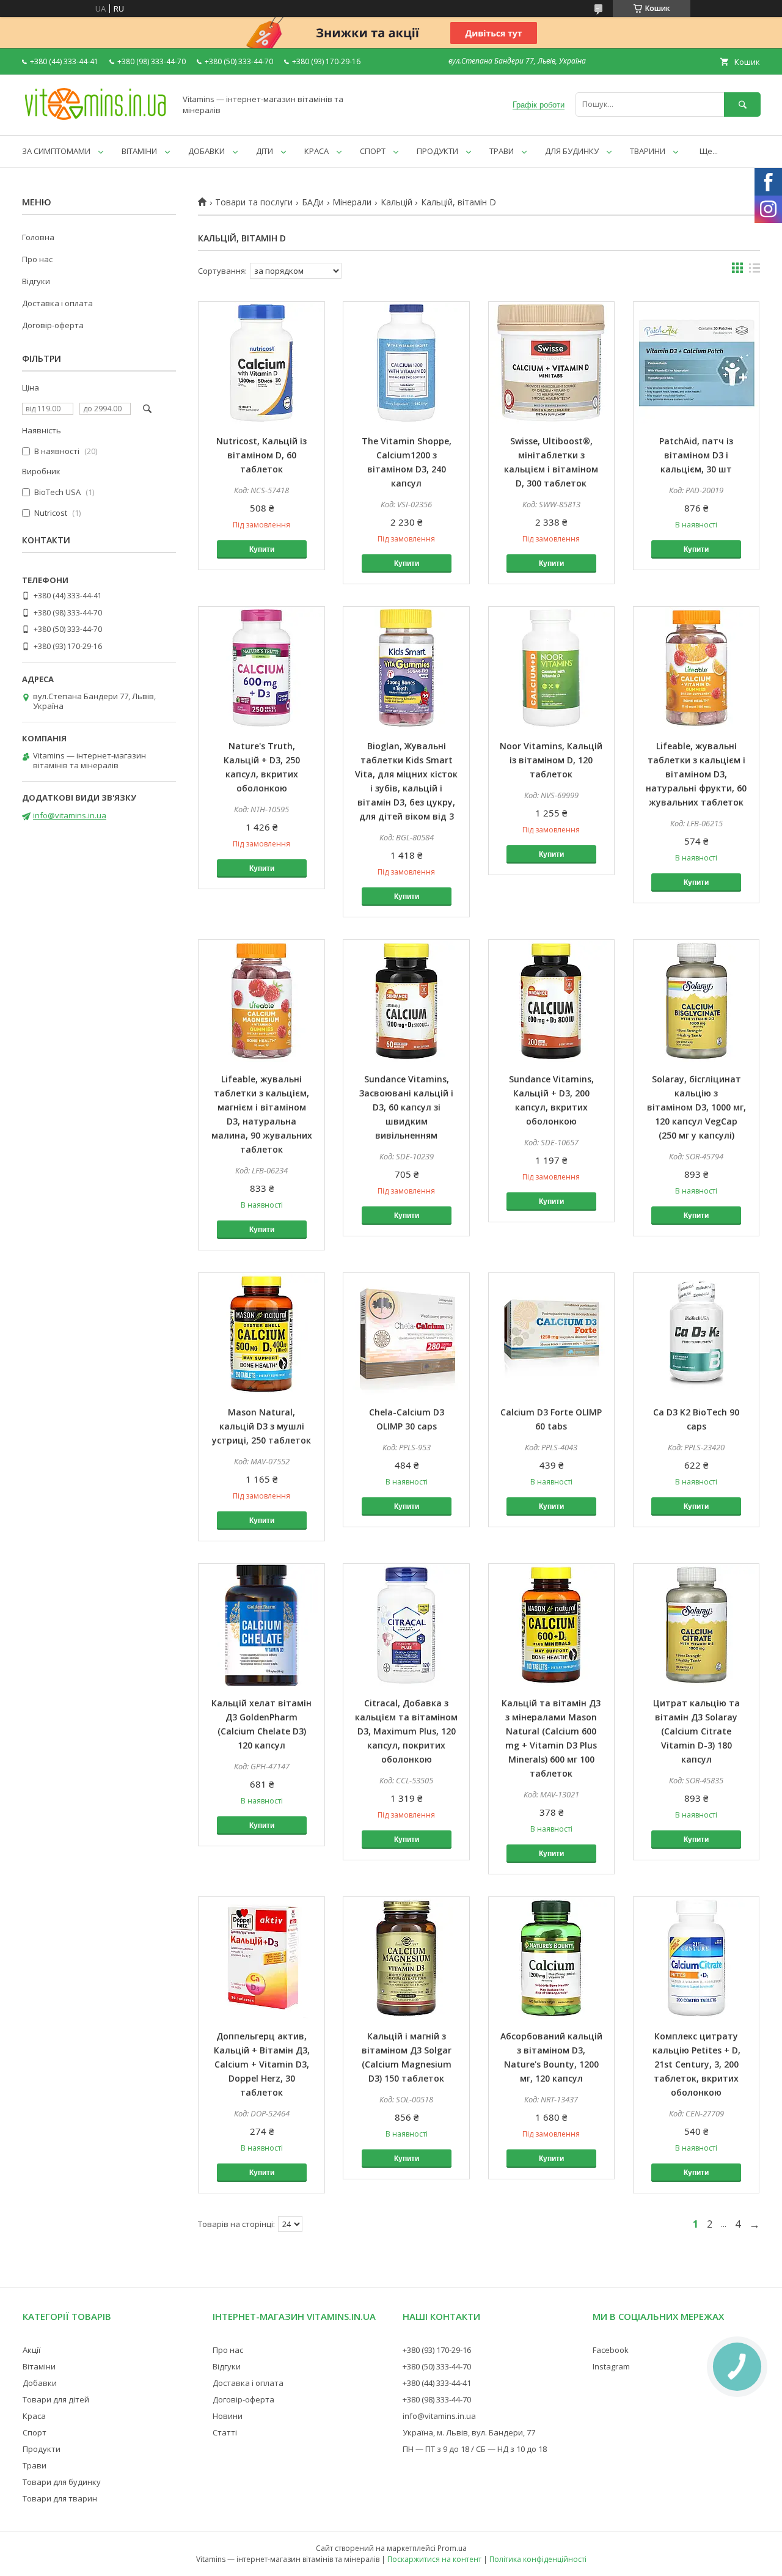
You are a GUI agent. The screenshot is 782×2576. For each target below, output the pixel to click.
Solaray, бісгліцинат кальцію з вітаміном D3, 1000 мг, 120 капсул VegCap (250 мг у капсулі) (696, 1107)
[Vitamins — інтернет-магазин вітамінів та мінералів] (95, 119)
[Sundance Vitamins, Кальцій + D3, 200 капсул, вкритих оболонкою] (552, 1001)
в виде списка (755, 271)
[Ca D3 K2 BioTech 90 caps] (696, 1334)
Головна (38, 237)
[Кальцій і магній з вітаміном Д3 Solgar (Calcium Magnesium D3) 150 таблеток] (406, 1958)
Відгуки (36, 281)
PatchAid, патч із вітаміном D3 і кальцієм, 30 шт (696, 455)
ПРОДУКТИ (437, 151)
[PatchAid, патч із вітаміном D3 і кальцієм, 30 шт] (696, 363)
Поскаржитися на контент (434, 2559)
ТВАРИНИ (648, 151)
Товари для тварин (60, 2498)
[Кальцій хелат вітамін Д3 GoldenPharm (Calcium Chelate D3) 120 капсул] (261, 1625)
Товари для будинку (62, 2482)
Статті (225, 2432)
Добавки (40, 2383)
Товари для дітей (56, 2399)
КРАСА (316, 151)
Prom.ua (452, 2548)
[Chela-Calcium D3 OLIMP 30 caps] (406, 1334)
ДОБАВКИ (206, 151)
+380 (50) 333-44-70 (437, 2366)
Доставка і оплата (57, 303)
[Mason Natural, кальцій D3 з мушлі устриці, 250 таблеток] (261, 1334)
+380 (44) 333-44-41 (437, 2383)
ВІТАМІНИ (139, 151)
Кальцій (396, 202)
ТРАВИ (502, 151)
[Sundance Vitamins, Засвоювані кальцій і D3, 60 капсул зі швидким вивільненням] (406, 1001)
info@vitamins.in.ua (70, 815)
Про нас (37, 259)
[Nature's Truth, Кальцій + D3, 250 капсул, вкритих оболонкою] (261, 668)
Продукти (42, 2449)
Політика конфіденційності (538, 2559)
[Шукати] (742, 104)
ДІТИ (265, 151)
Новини (228, 2416)
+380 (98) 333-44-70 (437, 2399)
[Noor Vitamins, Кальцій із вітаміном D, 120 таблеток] (552, 668)
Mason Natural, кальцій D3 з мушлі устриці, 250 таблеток (261, 1426)
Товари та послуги (254, 202)
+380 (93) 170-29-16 (437, 2350)
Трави (35, 2465)
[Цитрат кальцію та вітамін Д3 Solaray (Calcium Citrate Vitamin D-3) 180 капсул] (696, 1625)
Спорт (35, 2432)
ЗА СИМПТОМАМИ (56, 151)
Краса (34, 2416)
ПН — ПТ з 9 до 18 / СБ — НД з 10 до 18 (475, 2449)
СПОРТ (373, 151)
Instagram (611, 2366)
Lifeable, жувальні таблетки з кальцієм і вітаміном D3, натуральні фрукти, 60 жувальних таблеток (696, 774)
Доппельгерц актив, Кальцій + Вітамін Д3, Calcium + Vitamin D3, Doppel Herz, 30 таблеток (262, 2064)
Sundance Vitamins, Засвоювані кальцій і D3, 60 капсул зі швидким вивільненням (406, 1107)
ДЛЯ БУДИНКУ (572, 151)
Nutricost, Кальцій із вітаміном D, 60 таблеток (261, 455)
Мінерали (352, 202)
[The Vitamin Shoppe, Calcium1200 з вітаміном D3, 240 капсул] (406, 363)
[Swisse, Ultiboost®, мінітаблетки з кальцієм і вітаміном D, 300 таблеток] (552, 363)
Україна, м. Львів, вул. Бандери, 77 (469, 2432)
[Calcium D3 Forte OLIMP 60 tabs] (552, 1334)
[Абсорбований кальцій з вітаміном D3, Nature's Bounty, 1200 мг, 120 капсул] (552, 1958)
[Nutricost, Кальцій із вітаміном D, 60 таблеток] (261, 363)
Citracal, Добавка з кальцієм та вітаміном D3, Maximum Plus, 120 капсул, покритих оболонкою (406, 1731)
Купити (262, 549)
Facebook (611, 2350)
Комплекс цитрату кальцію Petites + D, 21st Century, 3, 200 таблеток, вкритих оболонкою (696, 2064)
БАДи (313, 202)
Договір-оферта (53, 325)
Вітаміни (39, 2366)
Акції (31, 2350)
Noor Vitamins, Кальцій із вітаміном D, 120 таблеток (551, 760)
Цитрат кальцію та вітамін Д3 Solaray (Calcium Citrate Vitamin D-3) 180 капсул (696, 1731)
